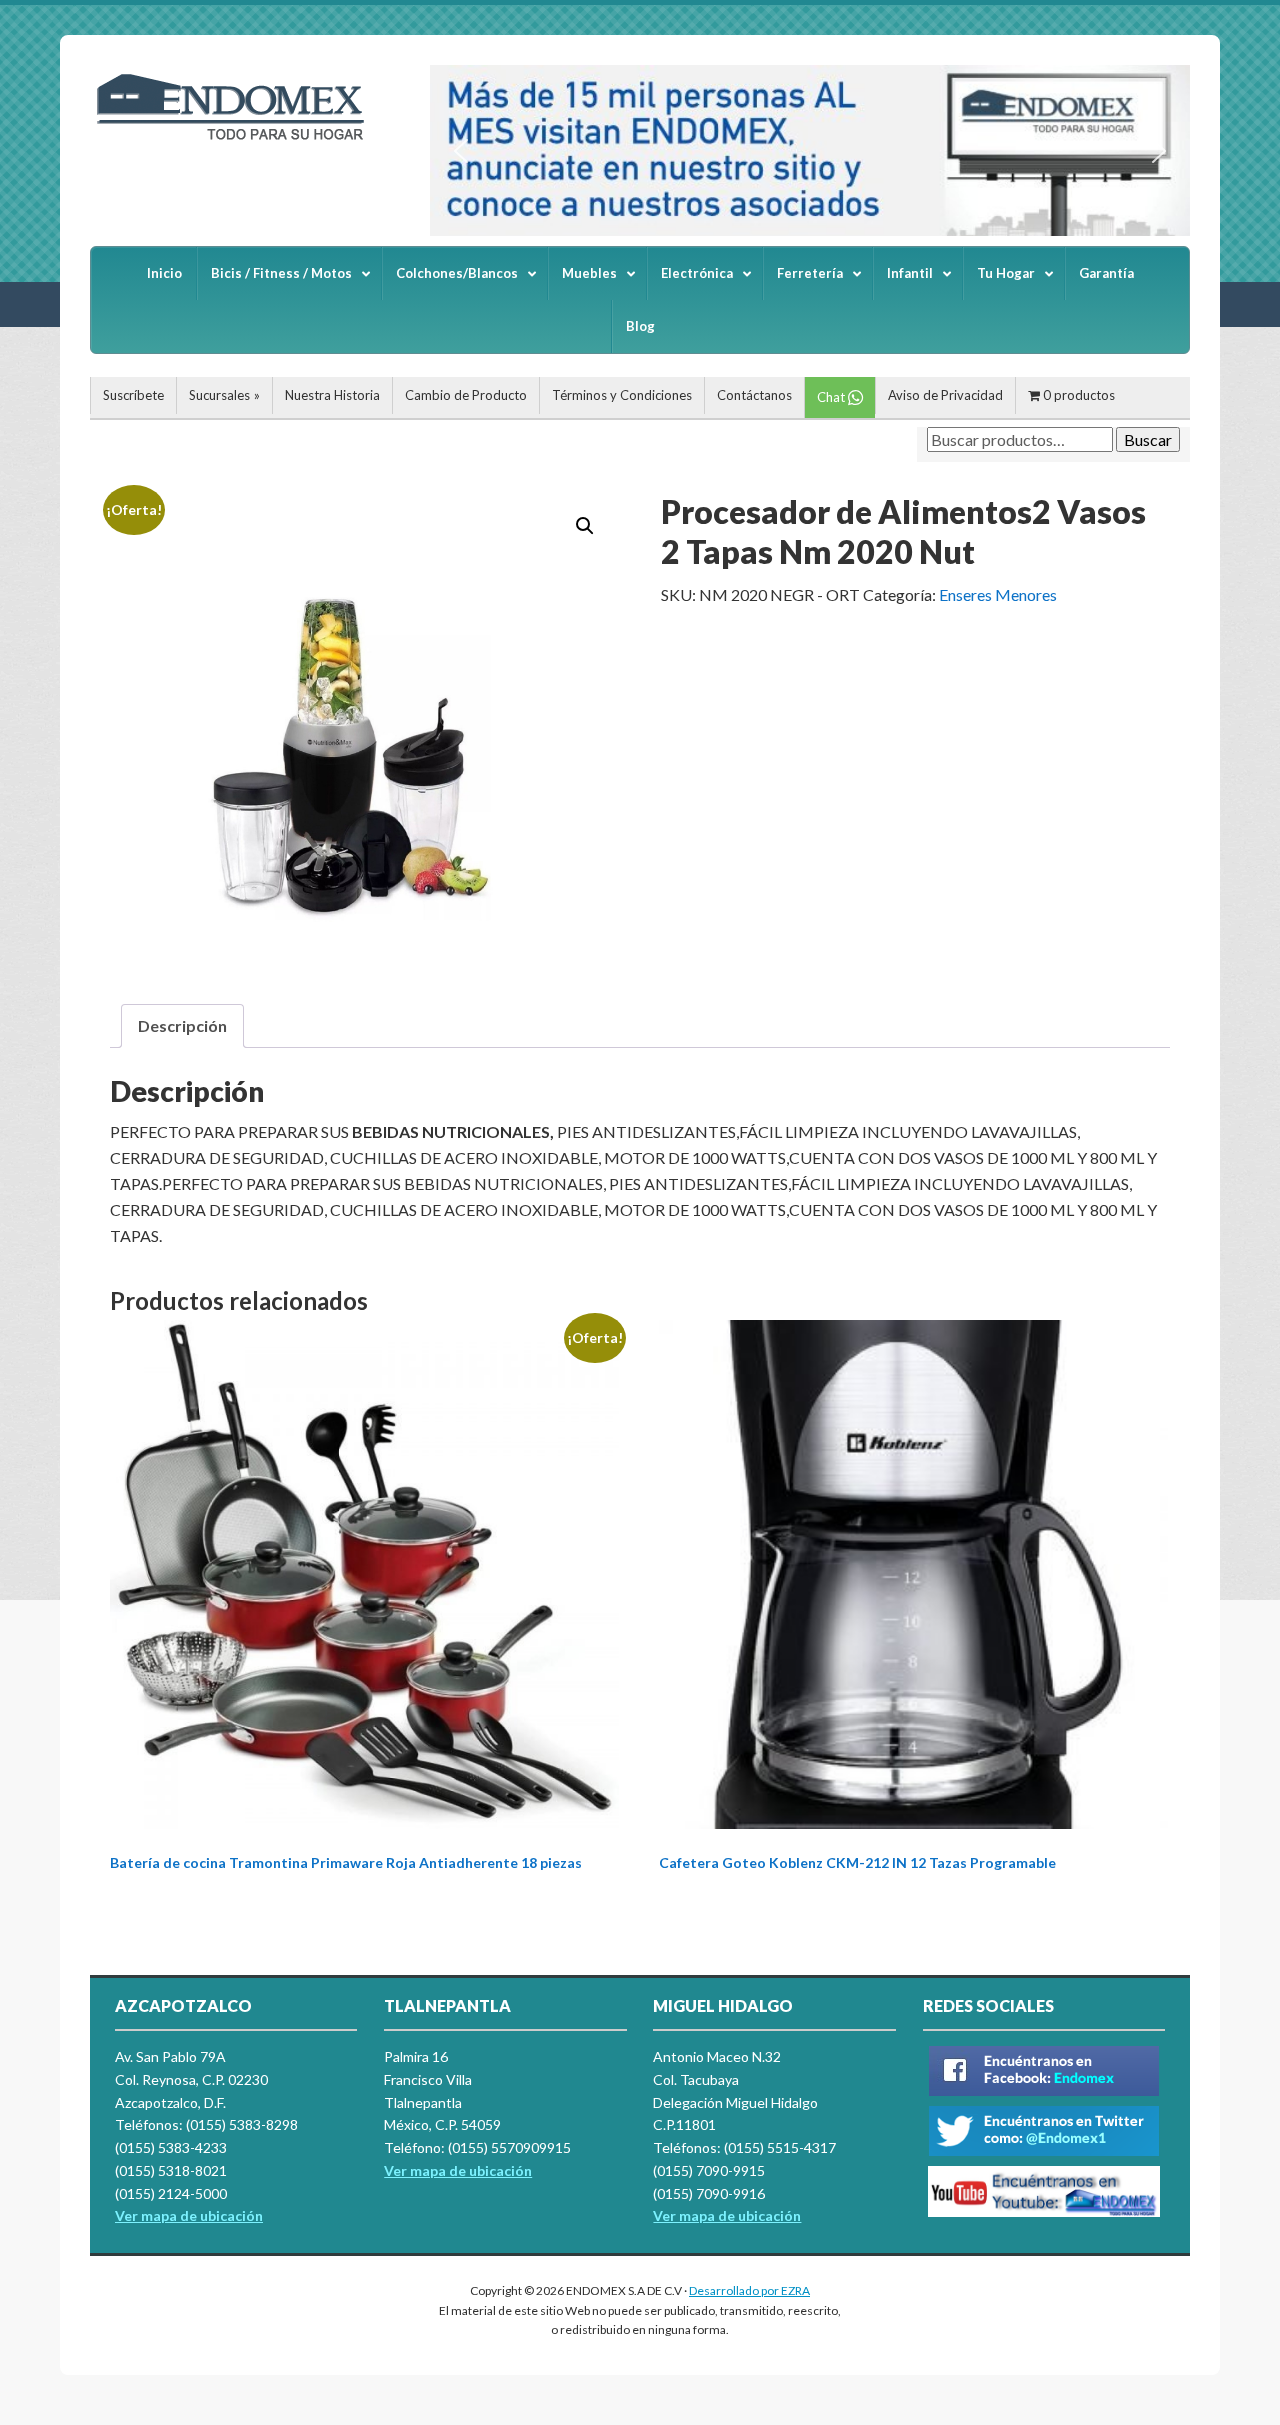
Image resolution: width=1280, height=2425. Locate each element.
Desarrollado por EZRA (749, 2290)
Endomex (240, 140)
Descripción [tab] (182, 1025)
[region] (810, 150)
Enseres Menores (998, 594)
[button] (461, 151)
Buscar (1148, 439)
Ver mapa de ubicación (458, 2170)
